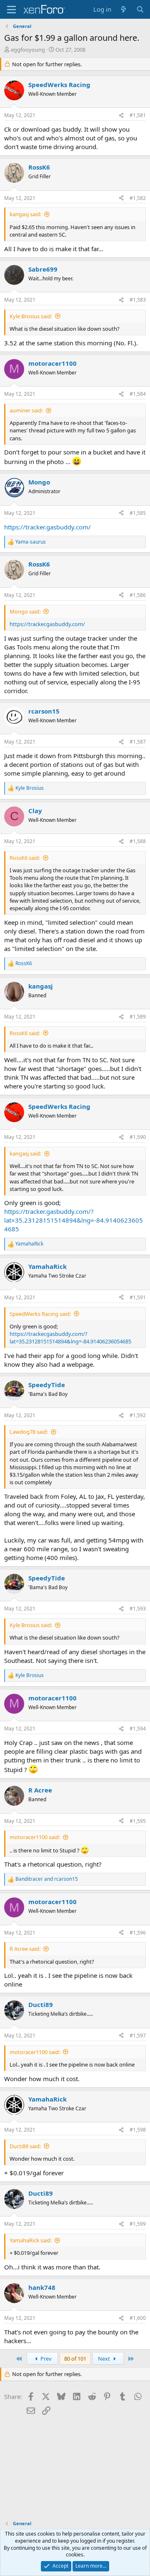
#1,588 (138, 841)
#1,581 (138, 115)
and (47, 1879)
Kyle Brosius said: (31, 316)
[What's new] (124, 9)
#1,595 (138, 1821)
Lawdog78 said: (29, 1432)
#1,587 (138, 742)
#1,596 (138, 1933)
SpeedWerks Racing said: (40, 1314)
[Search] (140, 9)
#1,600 (138, 2318)
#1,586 (138, 595)
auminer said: (26, 410)
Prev (45, 2359)
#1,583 (138, 300)
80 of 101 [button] (75, 2359)
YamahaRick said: (31, 2240)
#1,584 (138, 394)
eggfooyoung (28, 50)
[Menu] (11, 10)
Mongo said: (25, 612)
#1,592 (138, 1415)
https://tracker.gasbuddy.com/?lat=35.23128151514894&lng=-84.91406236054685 (74, 1220)
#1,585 (138, 513)
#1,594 (138, 1729)
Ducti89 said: (25, 2146)
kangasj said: (25, 214)
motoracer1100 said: (35, 1837)
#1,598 (138, 2130)
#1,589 (138, 1017)
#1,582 (138, 198)
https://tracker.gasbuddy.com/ (47, 527)
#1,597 (138, 2036)
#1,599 (138, 2224)
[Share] (121, 116)
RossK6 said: (25, 858)
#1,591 (138, 1297)
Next (105, 2359)
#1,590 (138, 1137)
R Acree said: (25, 1949)
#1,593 (138, 1609)
